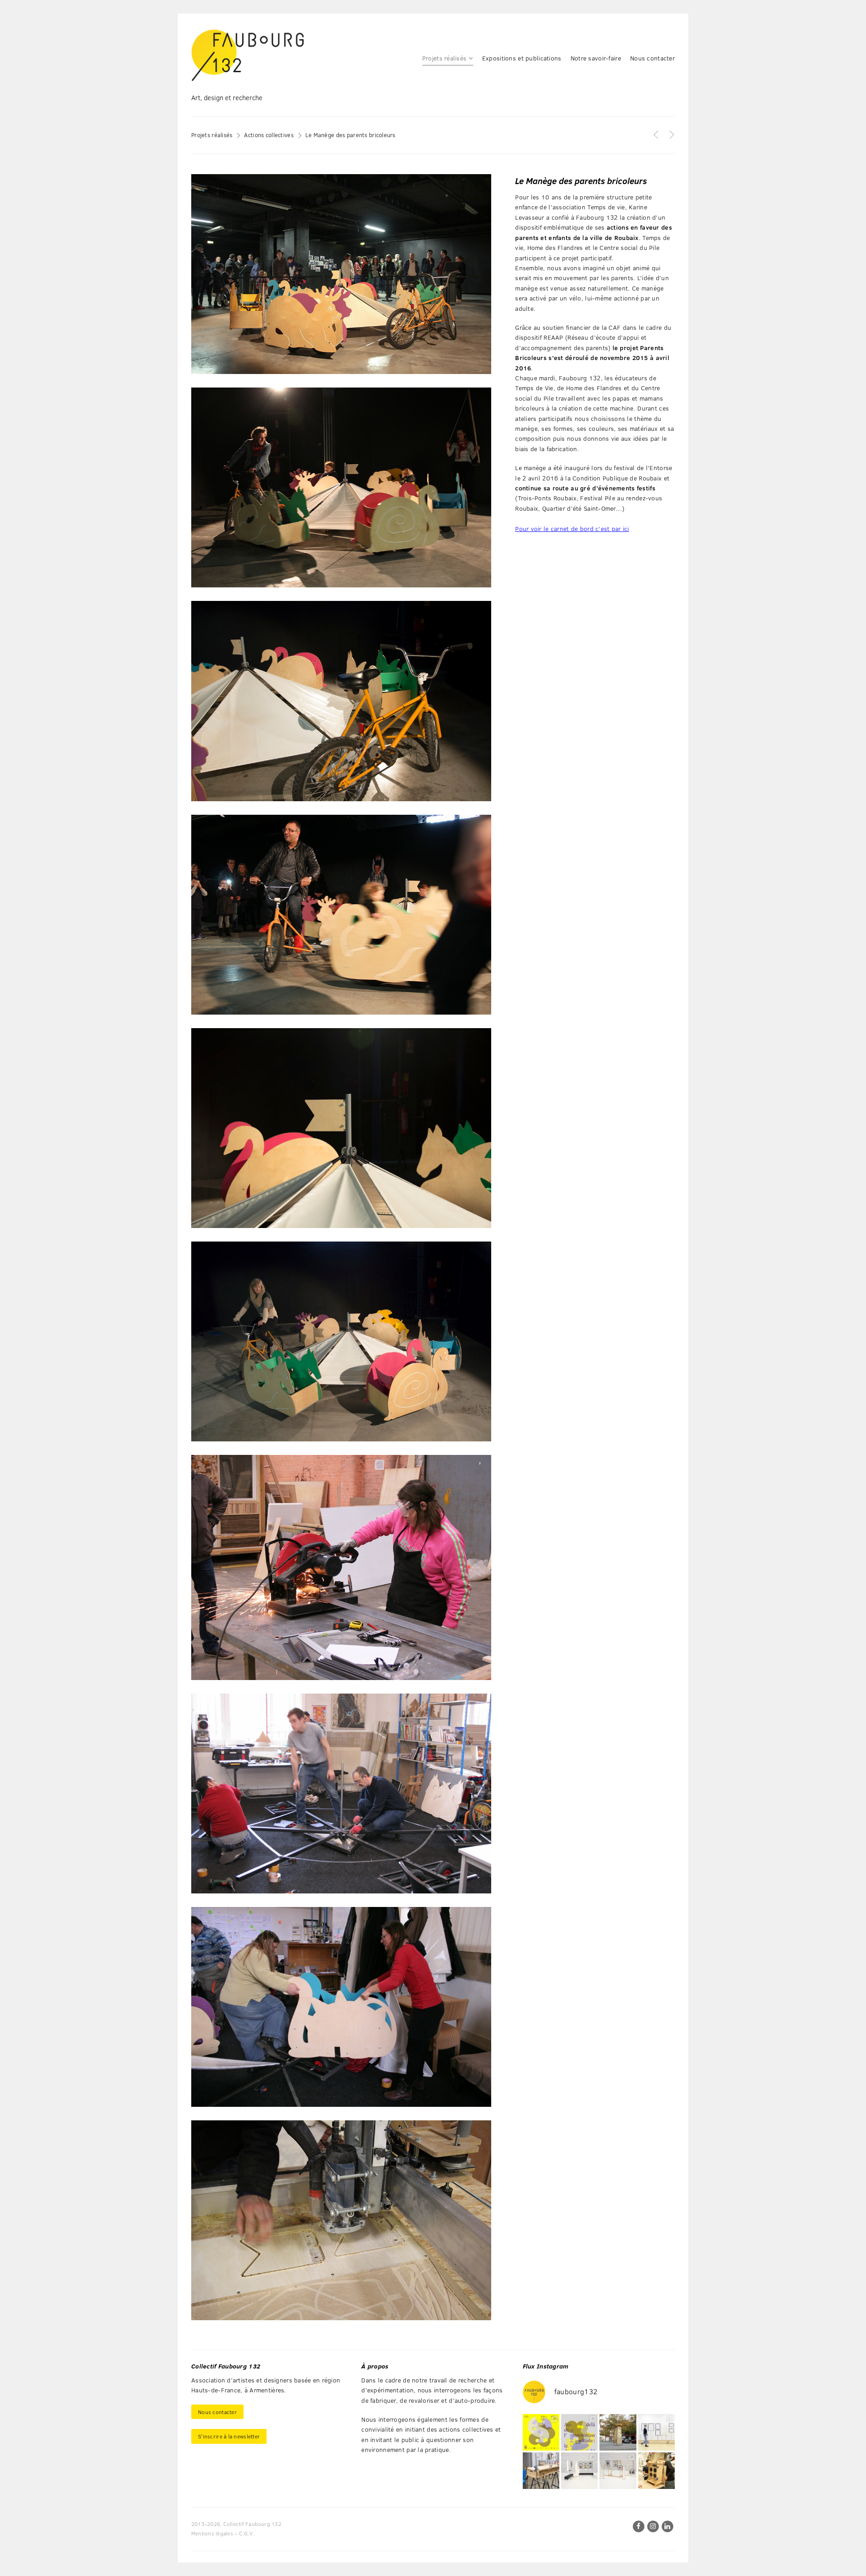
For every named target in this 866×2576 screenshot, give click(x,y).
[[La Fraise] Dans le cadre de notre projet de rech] (656, 2471)
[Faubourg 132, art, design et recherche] (248, 55)
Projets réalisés (444, 58)
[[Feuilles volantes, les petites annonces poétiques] (618, 2432)
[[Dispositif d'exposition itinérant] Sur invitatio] (656, 2432)
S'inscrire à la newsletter (229, 2436)
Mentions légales (212, 2533)
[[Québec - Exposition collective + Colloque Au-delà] (541, 2432)
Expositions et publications (522, 58)
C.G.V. (246, 2533)
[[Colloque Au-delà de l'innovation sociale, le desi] (579, 2432)
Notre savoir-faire (596, 58)
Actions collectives (269, 135)
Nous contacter (652, 58)
